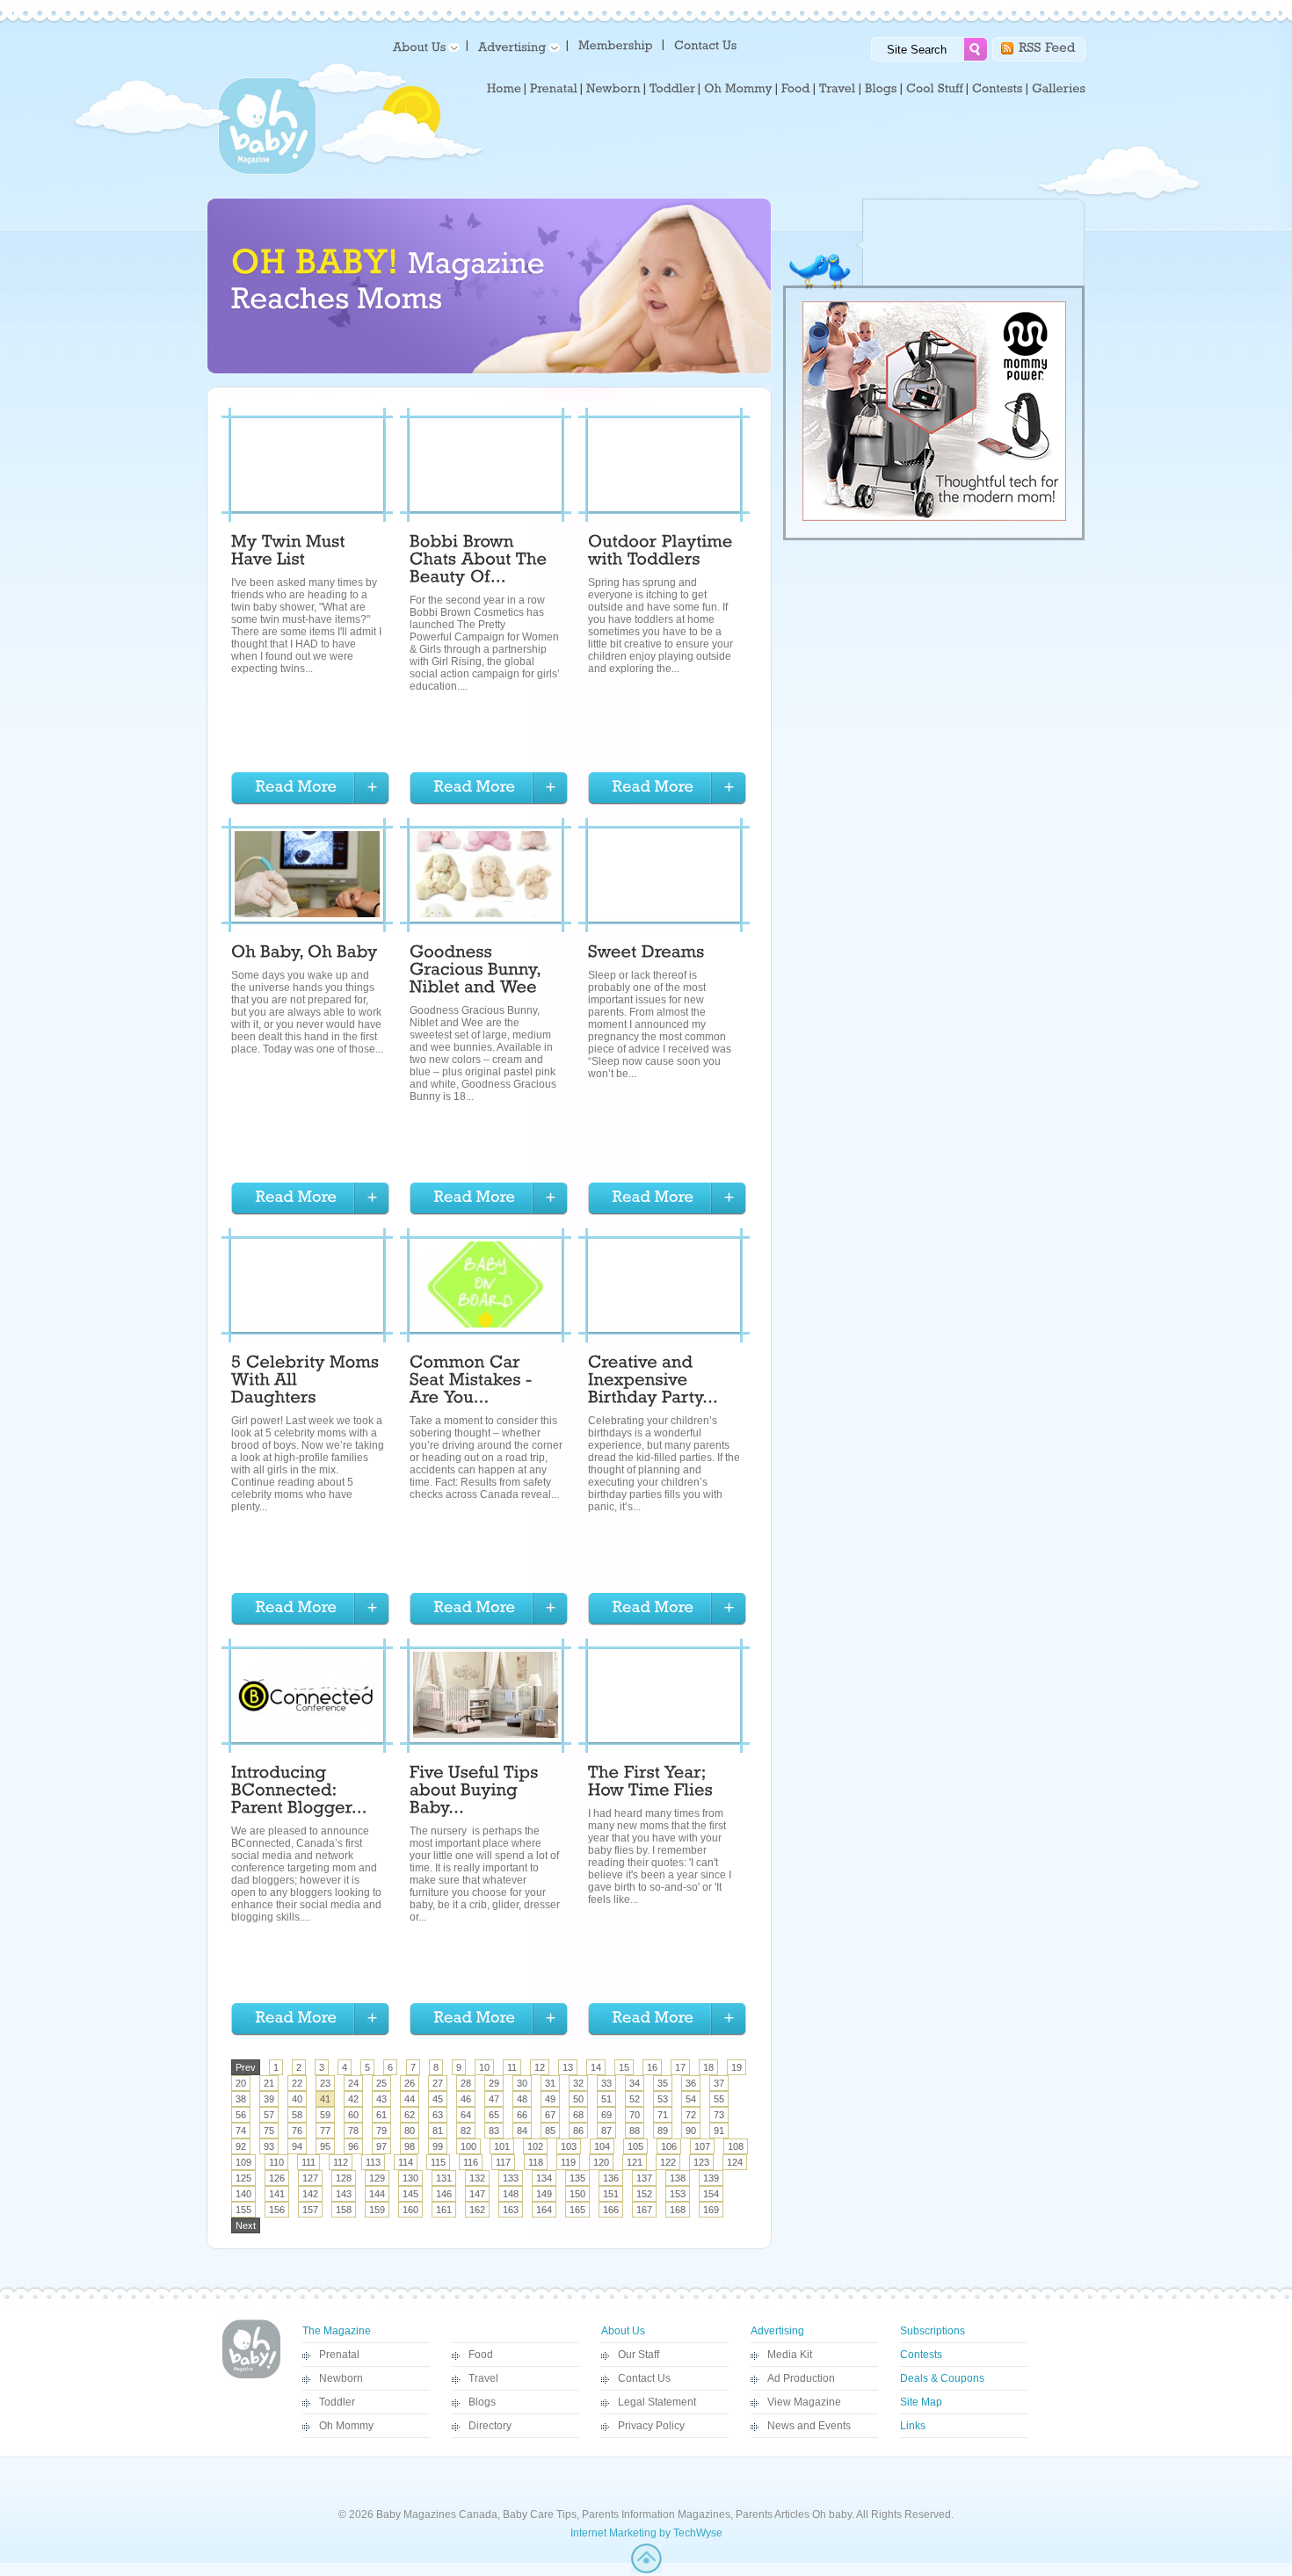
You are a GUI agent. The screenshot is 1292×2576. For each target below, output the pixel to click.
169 (711, 2210)
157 (310, 2210)
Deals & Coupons (942, 2378)
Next (246, 2225)
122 (668, 2162)
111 (308, 2162)
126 (277, 2178)
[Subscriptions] (616, 44)
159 (377, 2210)
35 (663, 2083)
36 (691, 2083)
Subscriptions (933, 2331)
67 (550, 2115)
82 (466, 2131)
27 (438, 2083)
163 (511, 2210)
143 (344, 2194)
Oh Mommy (346, 2426)
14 (596, 2067)
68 (578, 2115)
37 (719, 2083)
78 (353, 2131)
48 (522, 2099)
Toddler (337, 2402)
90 (691, 2131)
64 (466, 2115)
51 (606, 2099)
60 (353, 2115)
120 (601, 2162)
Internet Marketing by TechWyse (646, 2533)
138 (678, 2178)
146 (444, 2194)
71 (663, 2115)
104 (602, 2146)
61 (381, 2115)
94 (297, 2146)
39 (269, 2099)
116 (471, 2162)
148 (511, 2194)
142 (310, 2194)
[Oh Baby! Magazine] (267, 171)
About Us (623, 2331)
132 (477, 2178)
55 (719, 2099)
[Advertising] (516, 46)
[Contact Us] (707, 44)
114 (406, 2162)
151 (611, 2194)
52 (635, 2099)
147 (477, 2194)
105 (635, 2146)
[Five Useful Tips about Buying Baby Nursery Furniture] (476, 1792)
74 (241, 2131)
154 (711, 2194)
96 (353, 2146)
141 (277, 2194)
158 (344, 2210)
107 (702, 2146)
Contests (921, 2355)
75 (269, 2131)
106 (669, 2146)
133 (511, 2178)
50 (578, 2099)
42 (353, 2099)
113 (373, 2162)
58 (297, 2115)
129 (377, 2178)
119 (568, 2162)
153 (678, 2194)
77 (325, 2131)
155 (243, 2210)
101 (502, 2146)
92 (241, 2146)
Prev (246, 2067)
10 (484, 2067)
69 (606, 2115)
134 (544, 2178)
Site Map (921, 2402)
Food (481, 2355)
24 (353, 2083)
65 (494, 2115)
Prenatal (339, 2355)
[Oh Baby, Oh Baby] (307, 954)
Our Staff (639, 2355)
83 (494, 2131)
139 (711, 2178)
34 (635, 2083)
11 (512, 2067)
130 (410, 2178)
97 (381, 2146)
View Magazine (804, 2402)
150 (577, 2194)
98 (410, 2146)
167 (644, 2210)
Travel (483, 2378)
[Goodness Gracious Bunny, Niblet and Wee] (477, 972)
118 (536, 2162)
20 (241, 2083)
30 (522, 2083)
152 (644, 2194)
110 (276, 2162)
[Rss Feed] (1047, 46)
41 (325, 2099)
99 (438, 2146)
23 (325, 2083)
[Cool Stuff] (935, 89)
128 (344, 2178)
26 (410, 2083)
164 (544, 2210)
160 (410, 2210)
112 (341, 2162)
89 (663, 2131)
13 (568, 2067)
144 (377, 2194)
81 (438, 2131)
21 (269, 2083)
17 (680, 2067)
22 (297, 2083)
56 (241, 2115)
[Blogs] (881, 89)
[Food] (796, 89)
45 (438, 2099)
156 (277, 2210)
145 (410, 2194)
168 (678, 2210)
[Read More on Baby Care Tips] (310, 789)
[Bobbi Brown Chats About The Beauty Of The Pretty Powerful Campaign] (481, 561)
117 (503, 2162)
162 (477, 2210)
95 (325, 2146)
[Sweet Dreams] (646, 954)
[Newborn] (613, 89)
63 (438, 2115)
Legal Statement (657, 2402)
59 (325, 2115)
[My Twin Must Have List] (290, 553)
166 (611, 2210)
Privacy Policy (651, 2426)
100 (468, 2146)
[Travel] (838, 89)
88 (635, 2131)
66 (522, 2115)
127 (310, 2178)
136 (611, 2178)
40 (297, 2099)
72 (691, 2115)
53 (663, 2099)
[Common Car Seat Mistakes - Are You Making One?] (473, 1382)
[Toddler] (672, 89)
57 (269, 2115)
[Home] (504, 89)
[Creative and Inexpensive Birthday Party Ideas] (653, 1382)
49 (550, 2099)
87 (606, 2131)
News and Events (809, 2426)
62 (410, 2115)
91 (719, 2131)
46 (466, 2099)
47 (494, 2099)
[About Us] (423, 46)
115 (438, 2162)
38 (241, 2099)
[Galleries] (1059, 89)
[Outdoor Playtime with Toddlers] (663, 553)
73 (719, 2115)
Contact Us (644, 2378)
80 (410, 2131)
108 (736, 2146)
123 (701, 2162)
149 (544, 2194)
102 (535, 2146)
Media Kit (790, 2355)
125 (243, 2178)
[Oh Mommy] (738, 89)
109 (243, 2162)
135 (577, 2178)
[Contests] (998, 89)
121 (635, 2162)
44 (410, 2099)
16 (652, 2067)
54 (691, 2099)
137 (644, 2178)
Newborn (341, 2378)
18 (708, 2067)
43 (381, 2099)
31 (550, 2083)
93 (269, 2146)
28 (466, 2083)
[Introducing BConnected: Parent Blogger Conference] (299, 1792)
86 (578, 2131)
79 (381, 2131)
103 (569, 2146)
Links (913, 2426)
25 (381, 2083)
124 (735, 2162)
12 (540, 2067)
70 (635, 2115)
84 (522, 2131)
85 (550, 2131)
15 (624, 2067)
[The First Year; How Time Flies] (650, 1784)
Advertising (777, 2331)
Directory (490, 2426)
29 (494, 2083)
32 (578, 2083)
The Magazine (337, 2331)
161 (444, 2210)
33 (606, 2083)
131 (444, 2178)
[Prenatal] (554, 89)
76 (297, 2131)
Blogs (482, 2402)
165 (577, 2210)
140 (243, 2194)
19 (737, 2067)
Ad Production (801, 2378)
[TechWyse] (646, 2570)
